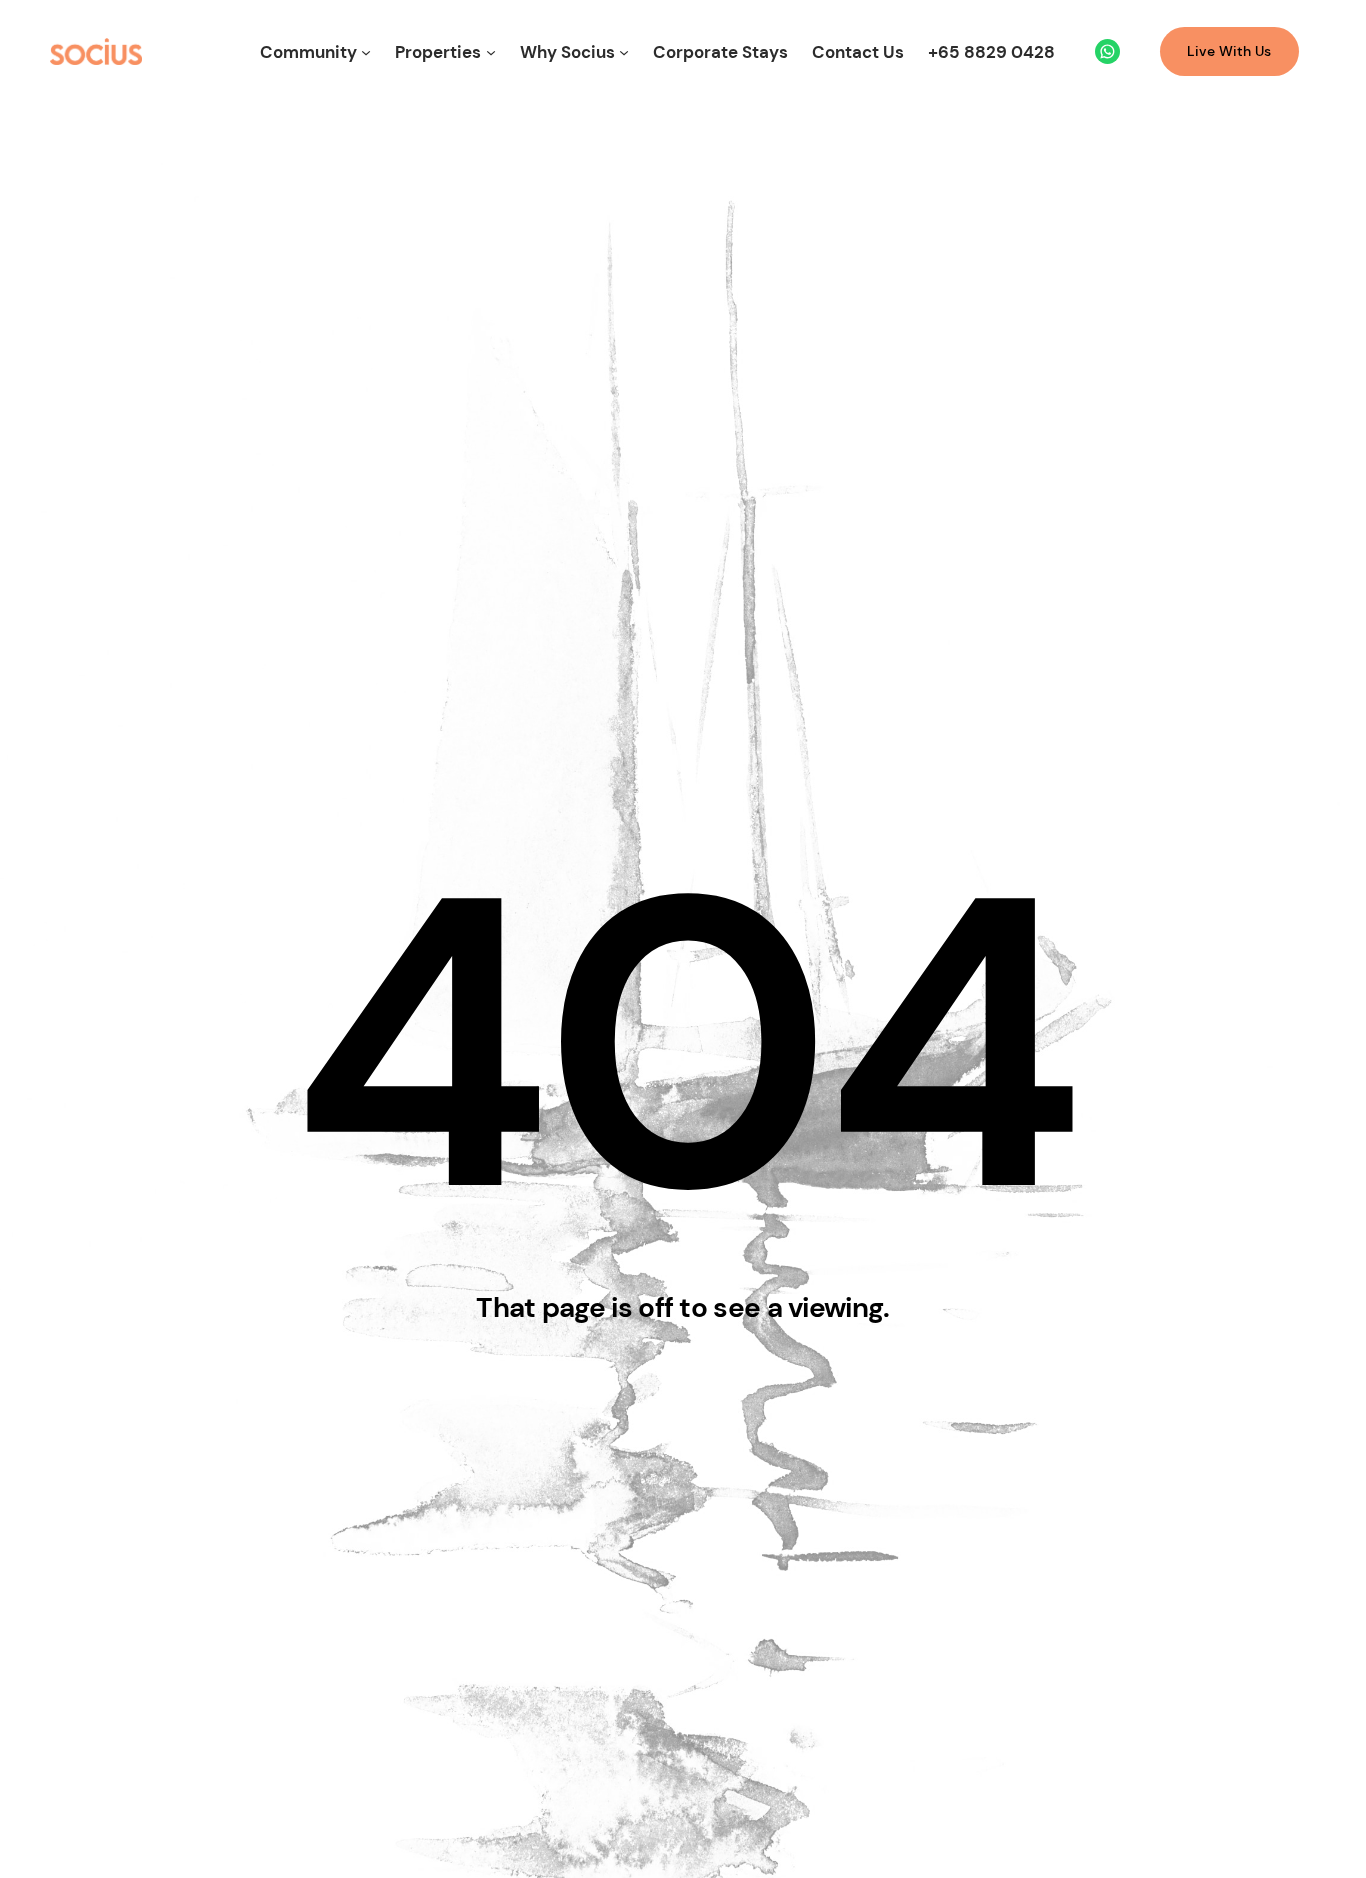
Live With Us (1229, 51)
